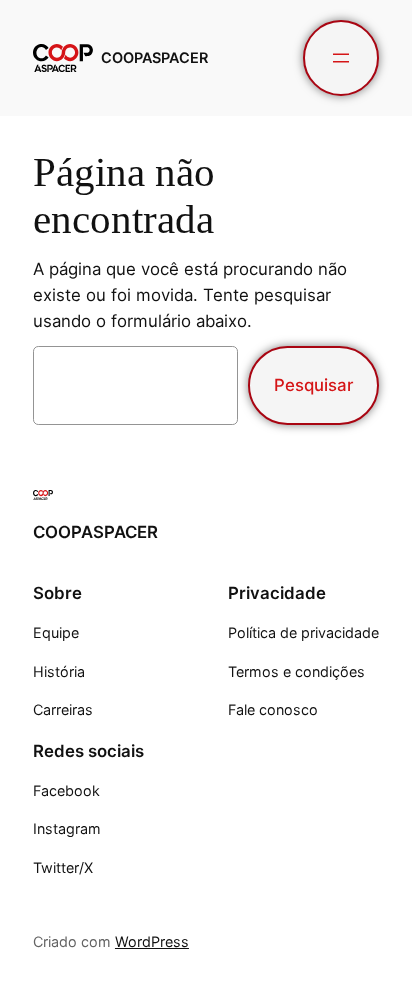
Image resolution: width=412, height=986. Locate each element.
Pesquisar (313, 385)
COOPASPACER (154, 57)
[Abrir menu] (341, 58)
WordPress (152, 941)
